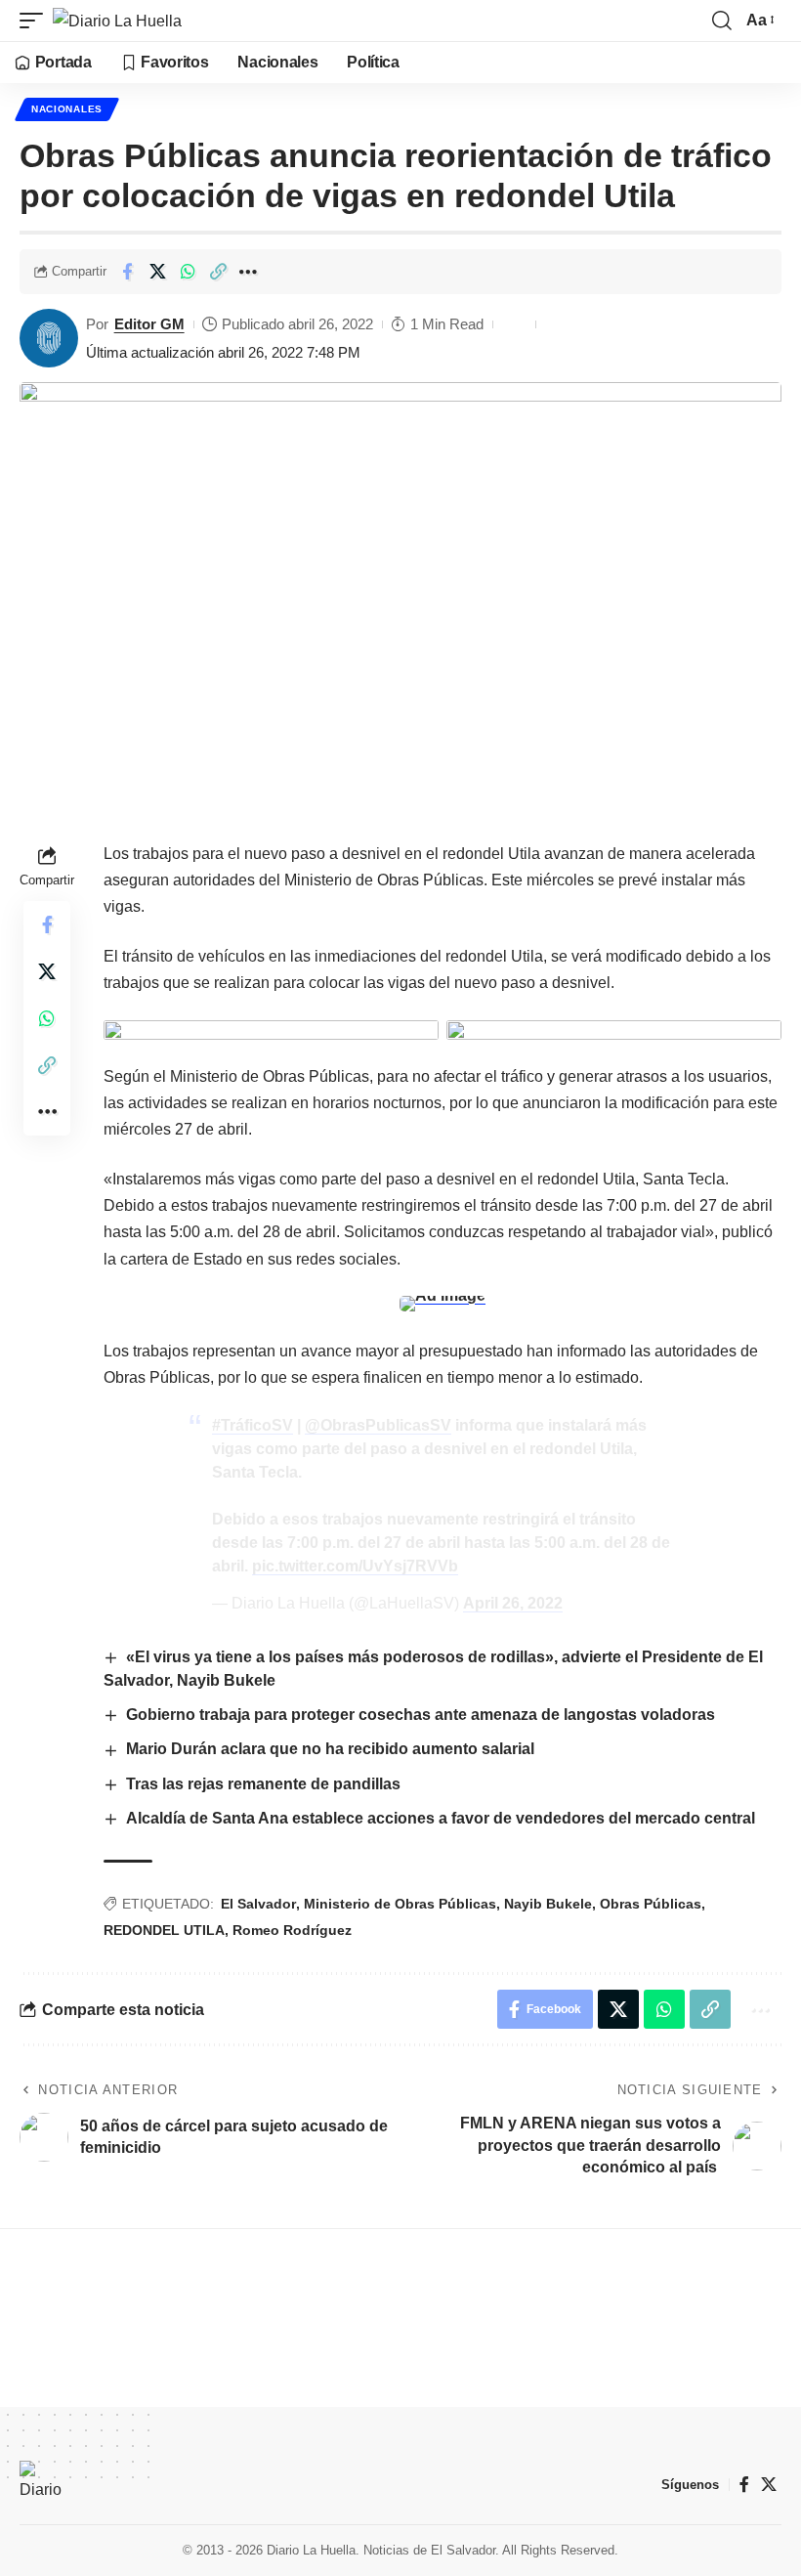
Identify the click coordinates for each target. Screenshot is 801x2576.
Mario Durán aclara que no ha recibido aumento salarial (332, 1749)
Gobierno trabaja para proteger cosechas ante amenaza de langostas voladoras (421, 1715)
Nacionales (67, 109)
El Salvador (258, 1904)
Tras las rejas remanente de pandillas (265, 1784)
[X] (769, 2485)
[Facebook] (744, 2485)
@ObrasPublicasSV (378, 1425)
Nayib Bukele (548, 1904)
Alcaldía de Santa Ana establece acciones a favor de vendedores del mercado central (443, 1818)
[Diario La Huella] (117, 21)
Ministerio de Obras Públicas (400, 1904)
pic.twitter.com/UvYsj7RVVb (355, 1566)
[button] (36, 21)
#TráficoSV (253, 1425)
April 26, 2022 (513, 1603)
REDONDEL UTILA (164, 1930)
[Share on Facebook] (127, 272)
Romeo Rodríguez (292, 1930)
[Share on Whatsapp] (188, 272)
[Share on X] (157, 272)
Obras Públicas (651, 1904)
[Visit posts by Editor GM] (49, 338)
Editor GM (149, 324)
